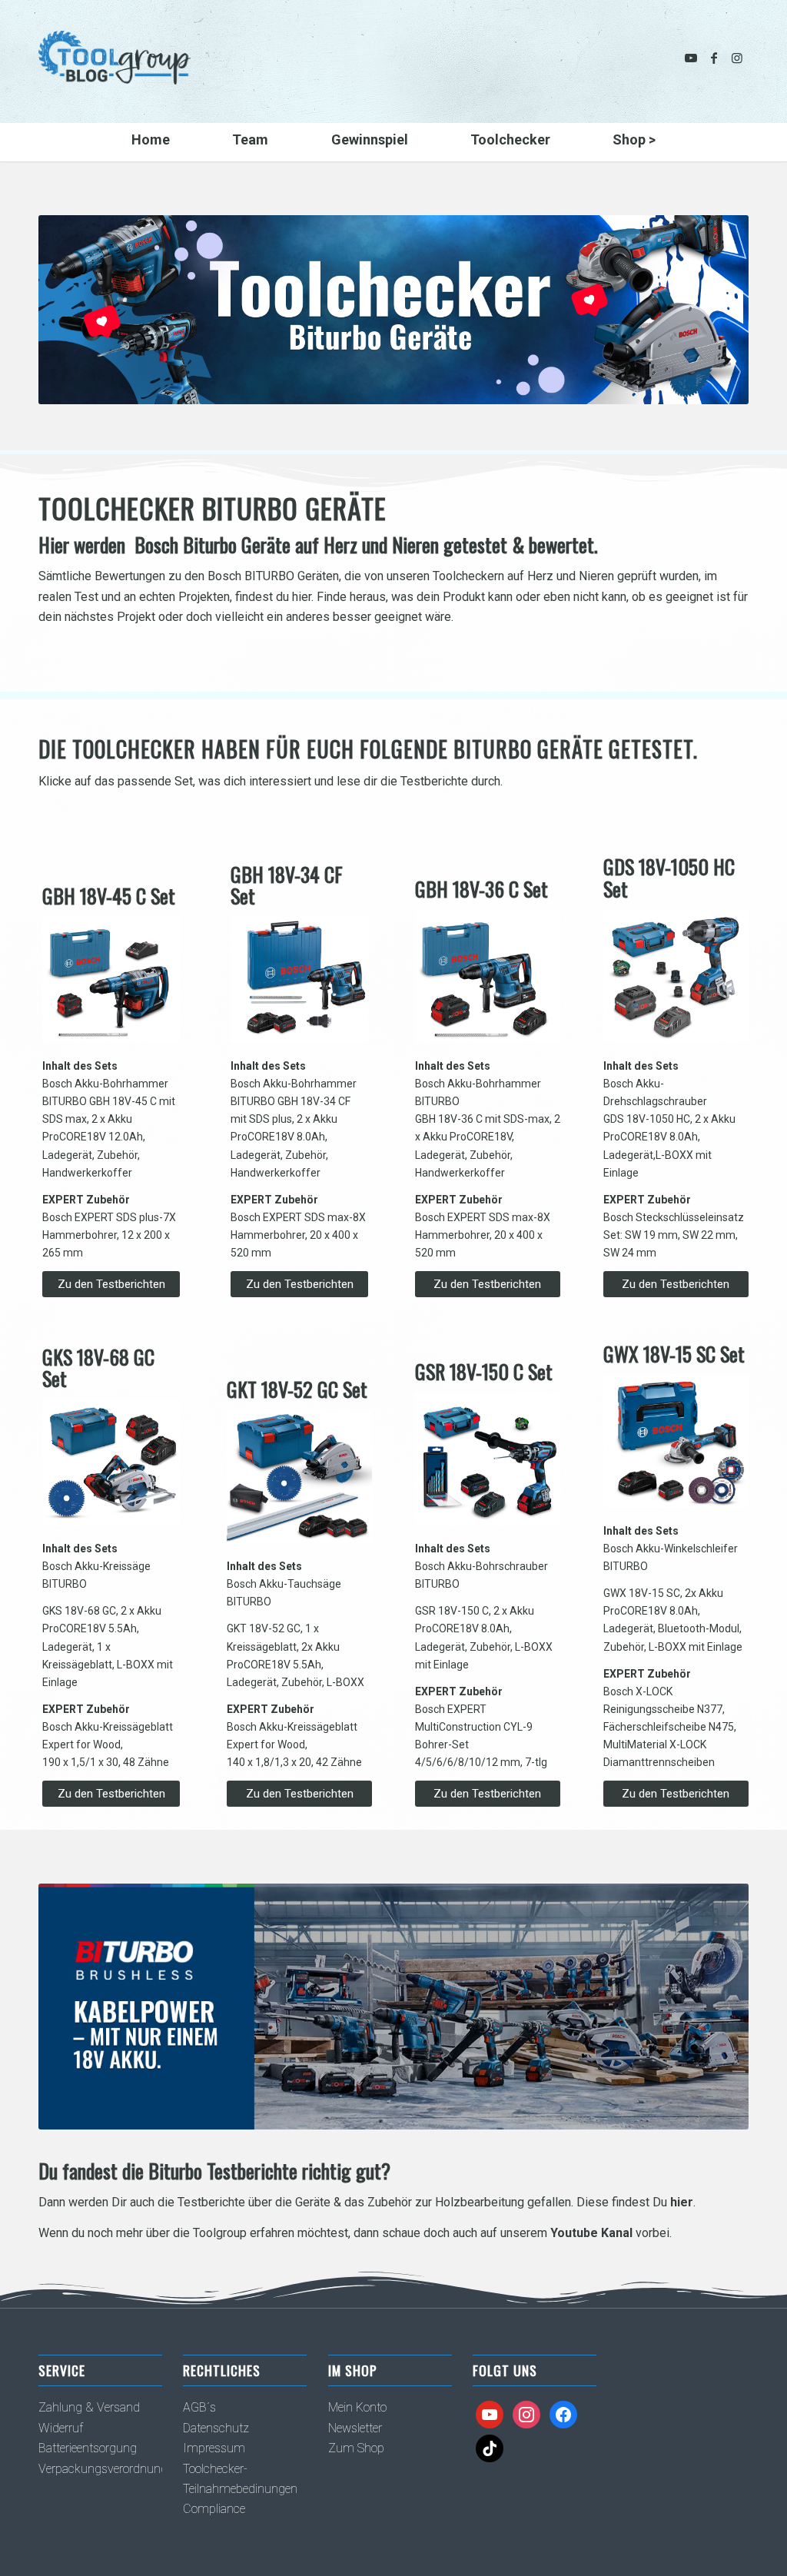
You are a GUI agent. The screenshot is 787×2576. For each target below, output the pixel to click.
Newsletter (355, 2428)
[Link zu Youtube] (691, 58)
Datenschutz (216, 2428)
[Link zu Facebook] (714, 58)
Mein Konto (357, 2407)
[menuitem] (150, 142)
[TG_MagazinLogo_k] (115, 69)
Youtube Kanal (591, 2233)
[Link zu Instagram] (737, 58)
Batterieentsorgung (88, 2448)
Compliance (214, 2509)
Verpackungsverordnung (103, 2469)
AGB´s (199, 2407)
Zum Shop (356, 2448)
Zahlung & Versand (89, 2407)
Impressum (214, 2448)
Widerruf (61, 2428)
